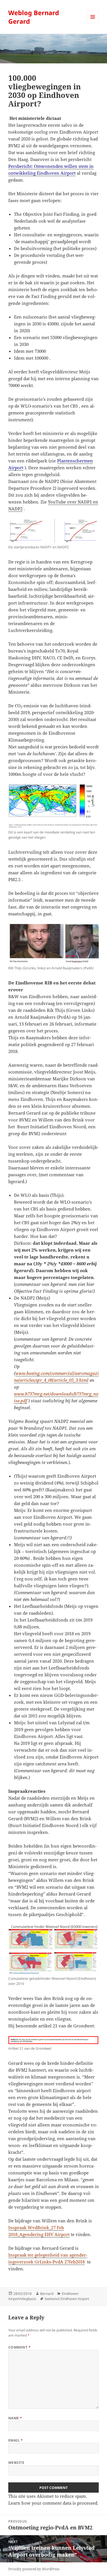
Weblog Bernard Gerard (34, 17)
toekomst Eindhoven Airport (67, 2299)
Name (15, 2418)
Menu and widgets (93, 23)
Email (16, 2440)
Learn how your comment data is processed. (53, 2503)
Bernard (47, 2294)
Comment (19, 2347)
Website (16, 2463)
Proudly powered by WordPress (34, 2569)
